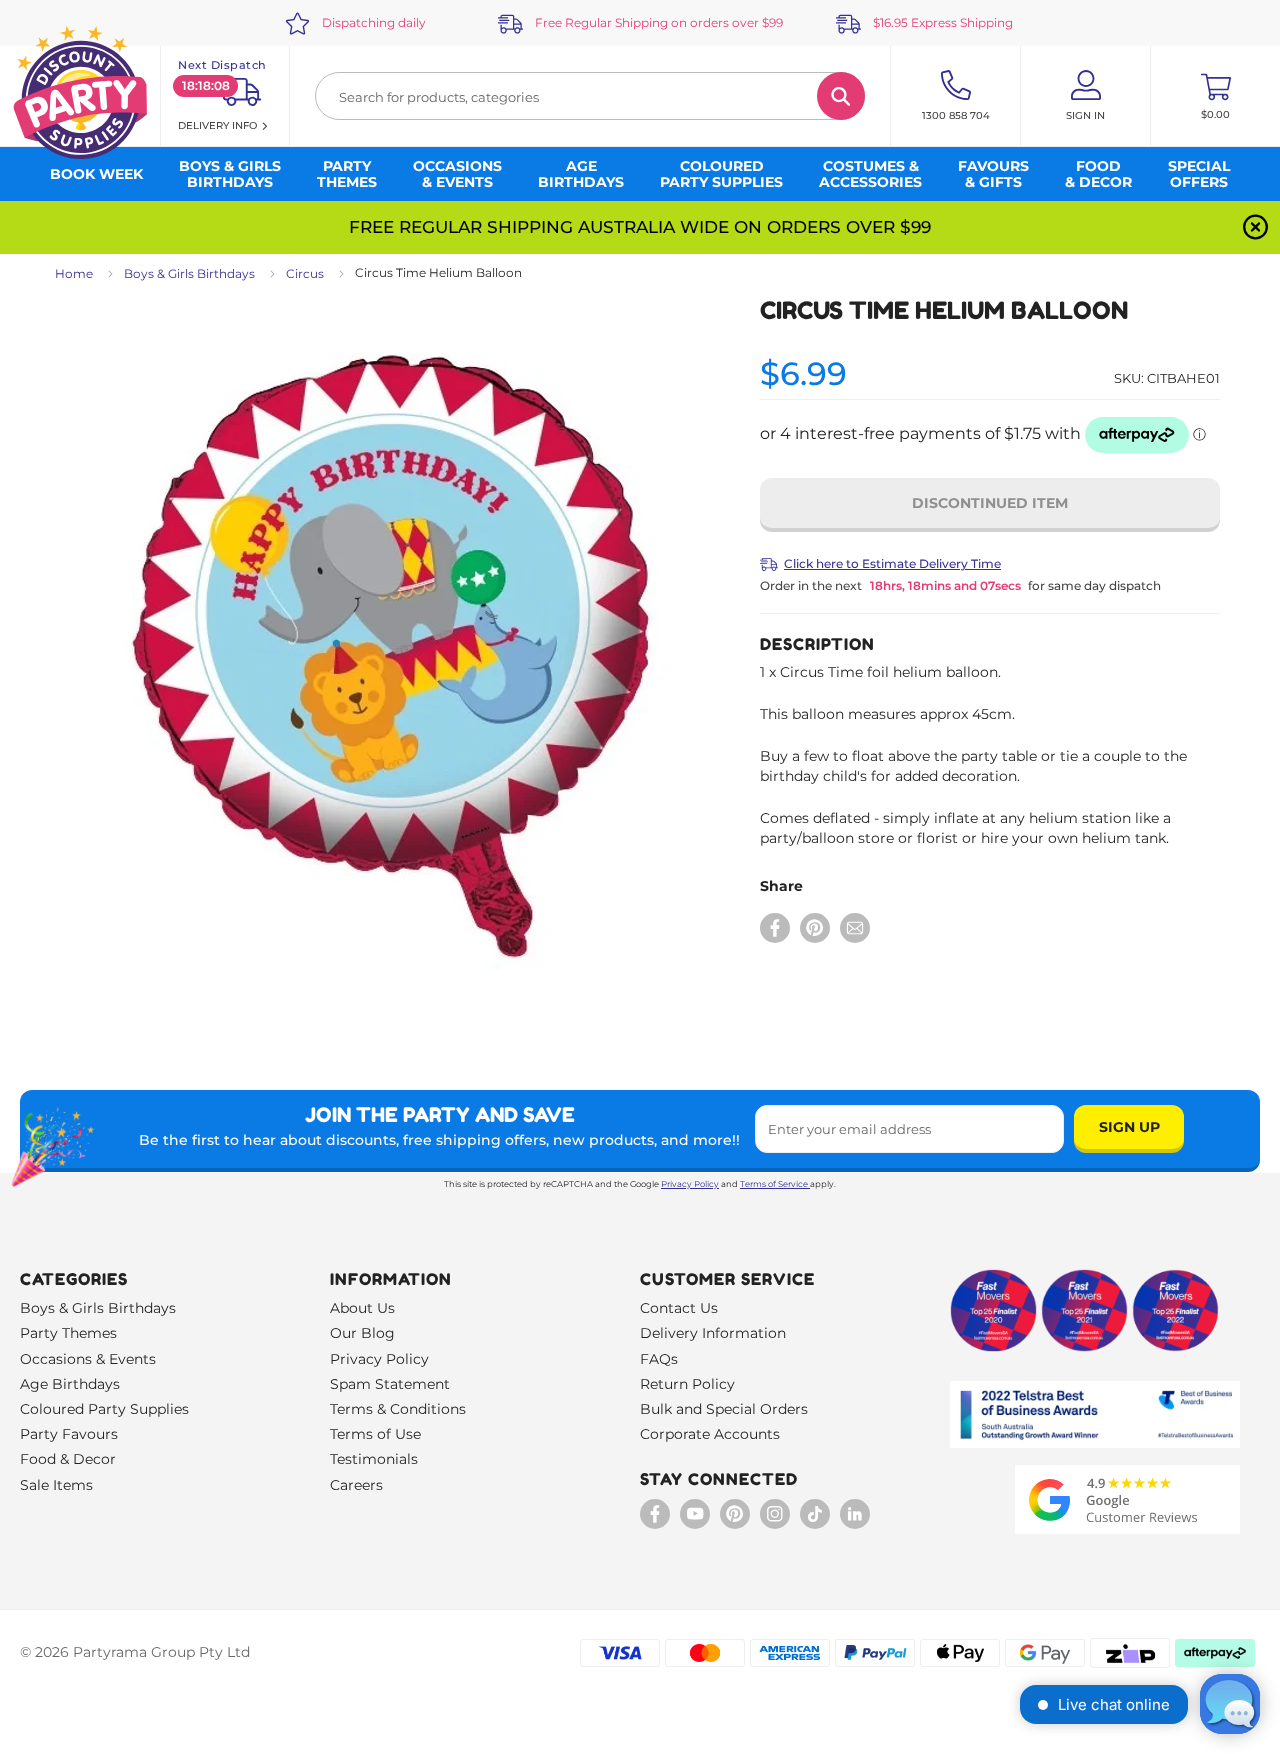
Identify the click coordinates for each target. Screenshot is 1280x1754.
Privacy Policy (690, 1184)
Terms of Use (375, 1434)
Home (74, 273)
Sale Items (56, 1485)
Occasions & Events (88, 1359)
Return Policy (687, 1384)
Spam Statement (390, 1384)
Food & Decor (68, 1459)
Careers (356, 1485)
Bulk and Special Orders (724, 1409)
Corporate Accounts (710, 1434)
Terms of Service (774, 1184)
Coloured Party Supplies (104, 1409)
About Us (362, 1308)
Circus (305, 273)
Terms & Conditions (398, 1409)
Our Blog (362, 1333)
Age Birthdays (70, 1384)
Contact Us (679, 1308)
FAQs (659, 1359)
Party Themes (68, 1333)
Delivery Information (713, 1333)
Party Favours (69, 1434)
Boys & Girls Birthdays (189, 273)
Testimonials (374, 1459)
